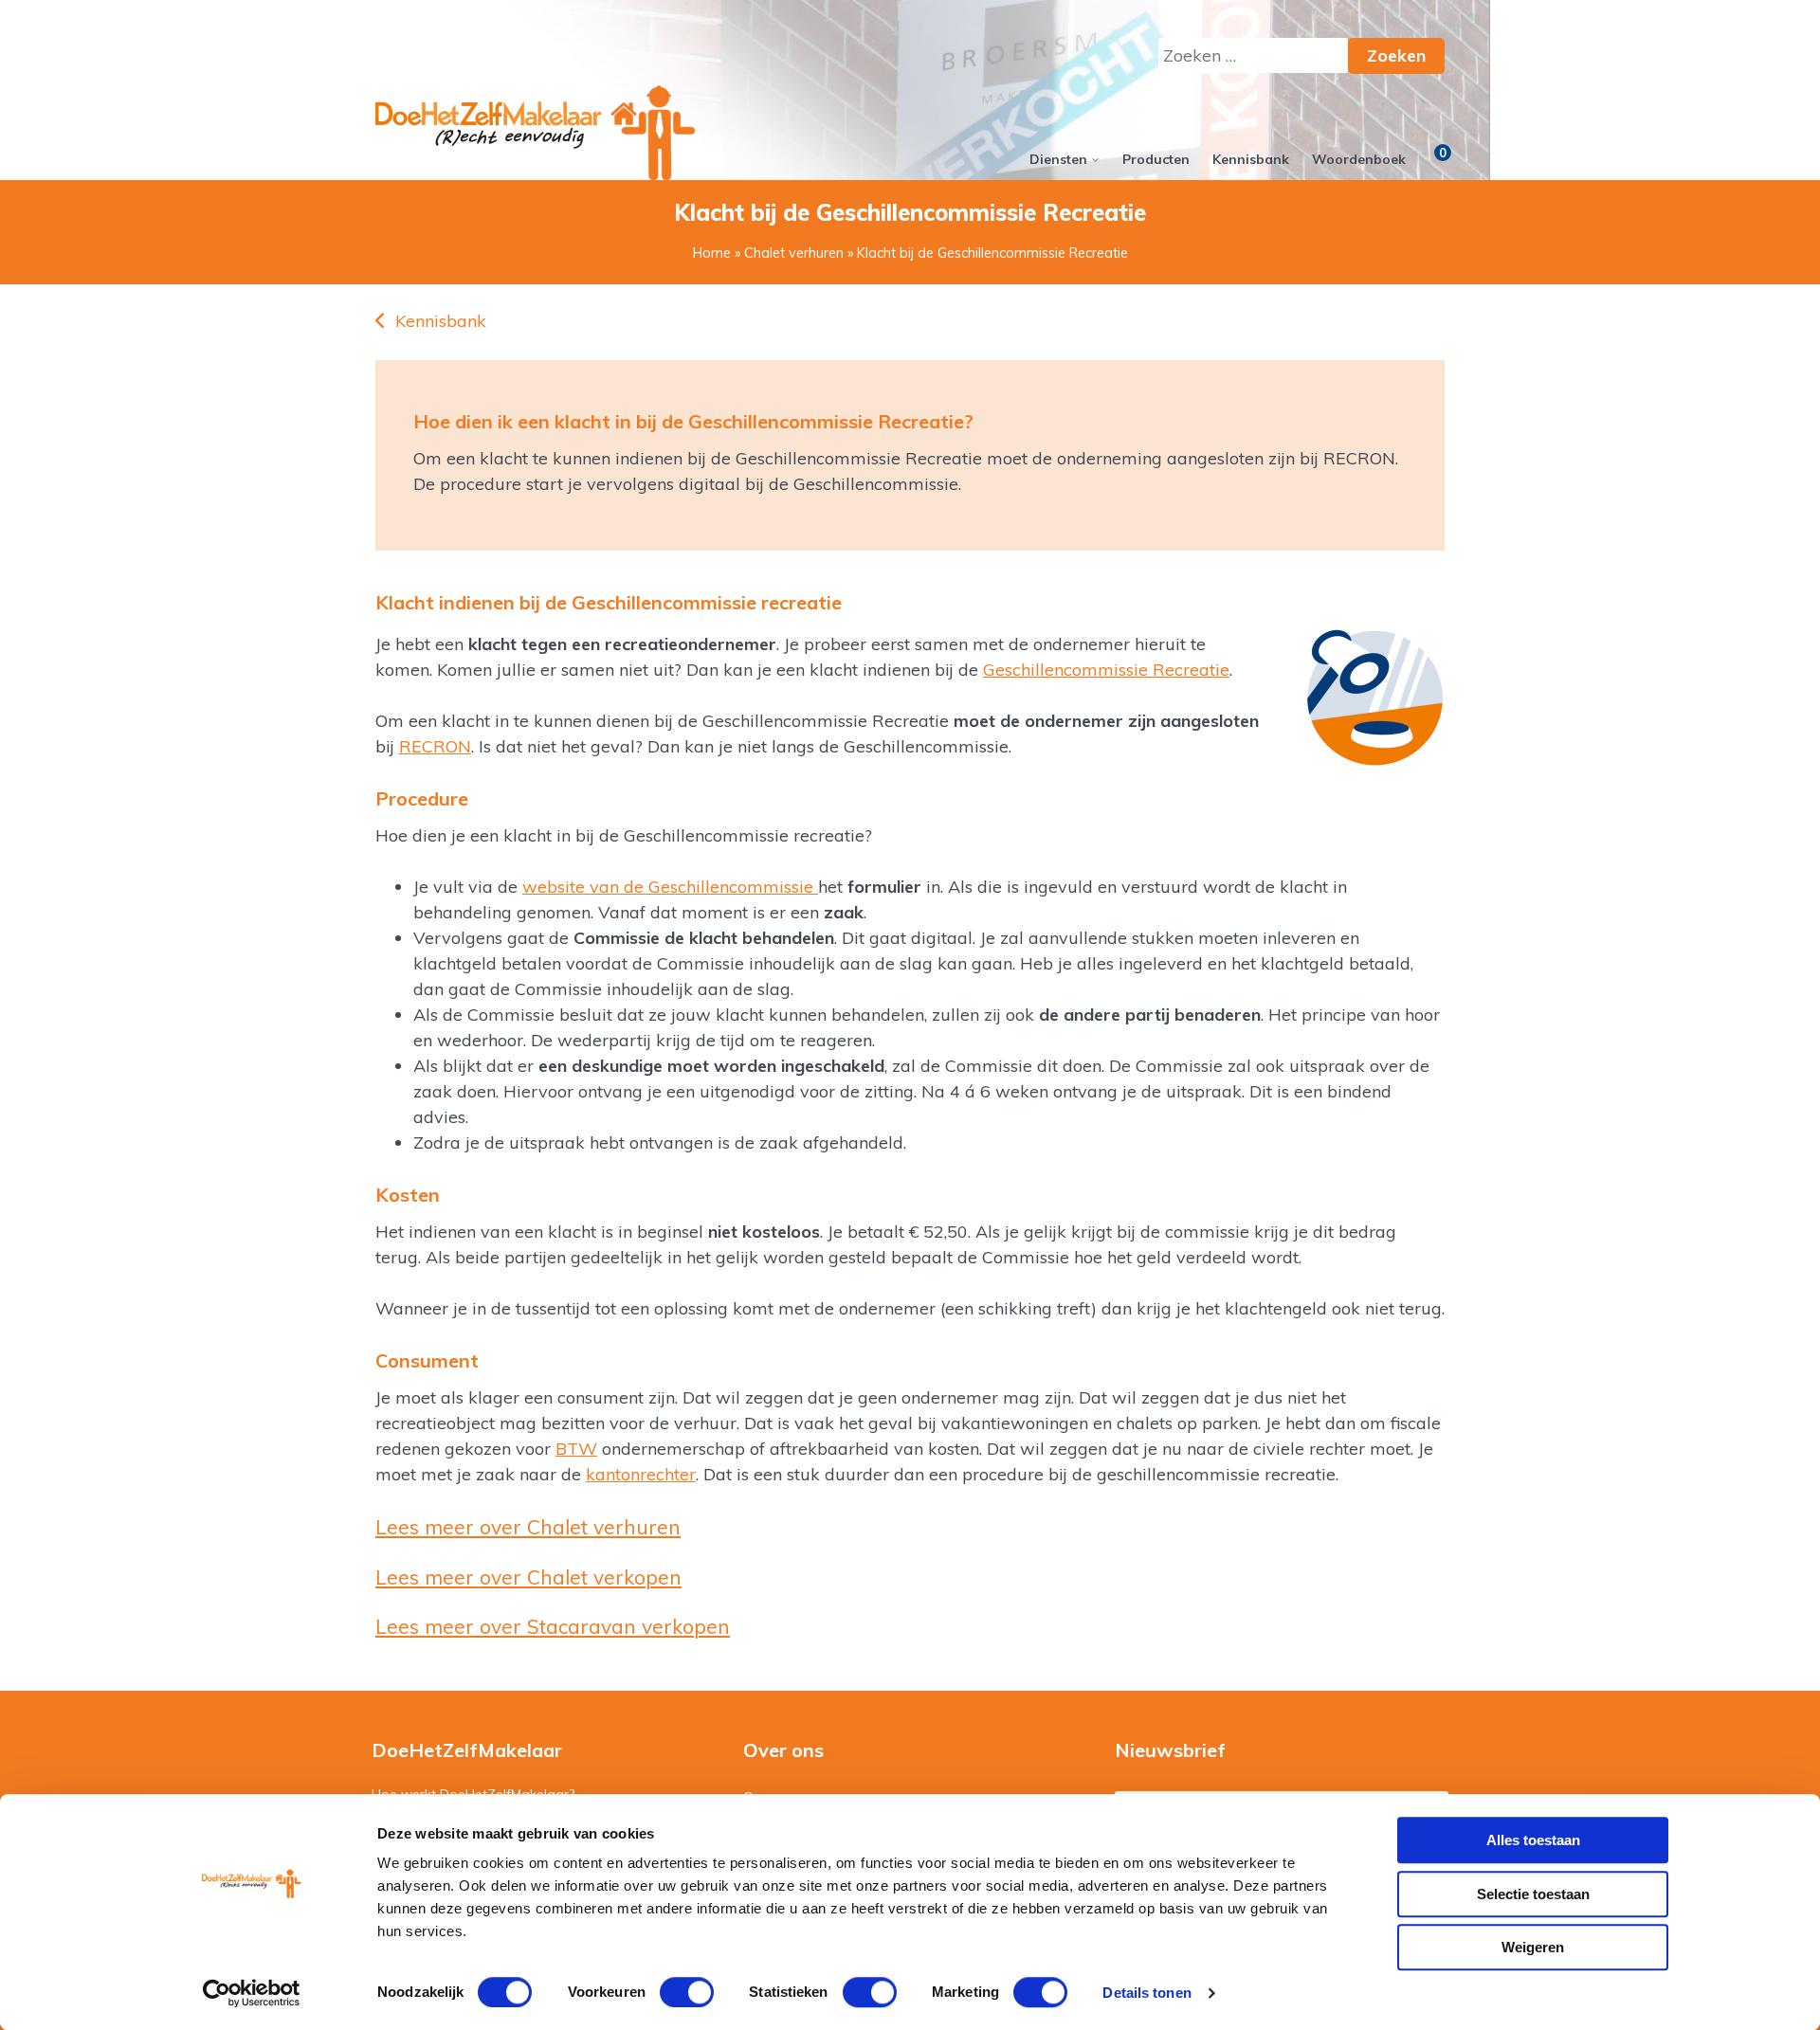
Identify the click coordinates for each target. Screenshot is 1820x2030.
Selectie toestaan (1533, 1894)
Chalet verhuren (794, 253)
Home (712, 253)
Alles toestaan (1533, 1840)
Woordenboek (1359, 159)
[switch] (687, 1992)
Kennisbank (1251, 159)
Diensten (1058, 159)
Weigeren (1533, 1947)
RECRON (435, 746)
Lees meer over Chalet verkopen (528, 1577)
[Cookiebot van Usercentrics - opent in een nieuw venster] (252, 1993)
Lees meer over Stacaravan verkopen (553, 1626)
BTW (576, 1449)
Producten (1156, 159)
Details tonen (1147, 1993)
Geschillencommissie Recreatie (1106, 670)
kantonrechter (641, 1474)
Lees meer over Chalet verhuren (528, 1527)
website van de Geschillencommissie (670, 887)
